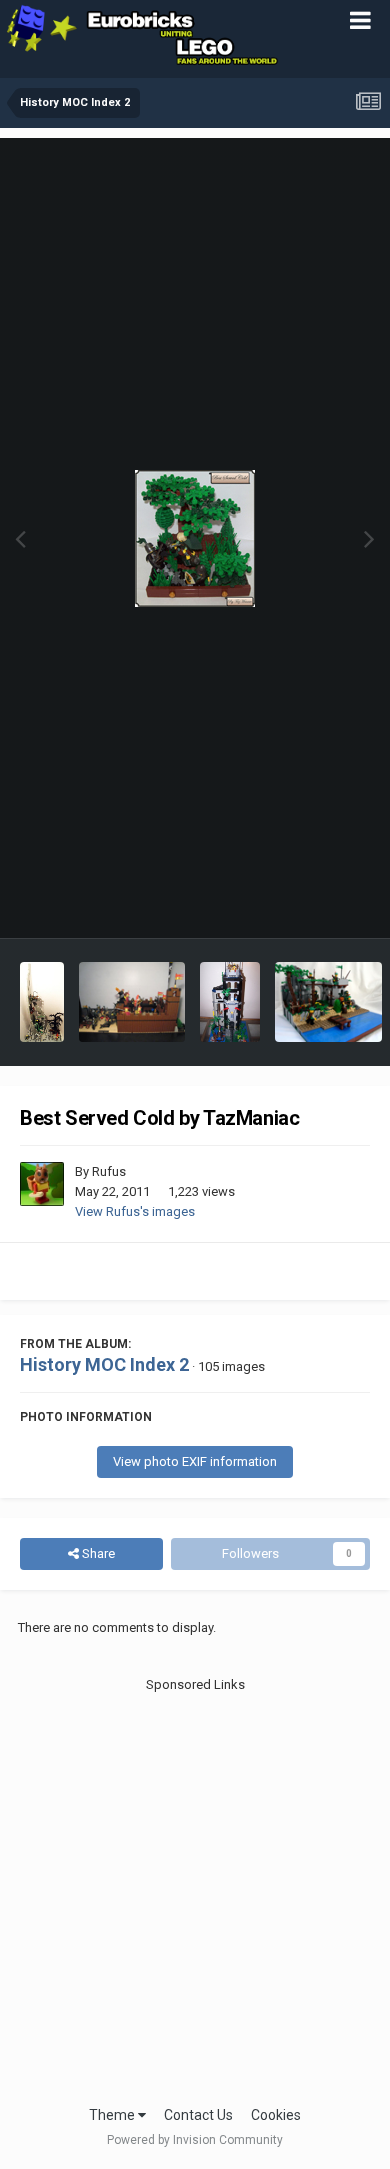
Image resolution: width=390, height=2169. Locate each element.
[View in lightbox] (195, 538)
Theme (113, 2115)
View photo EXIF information (195, 1461)
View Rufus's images (135, 1211)
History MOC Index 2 (104, 1364)
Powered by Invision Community (195, 2140)
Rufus (109, 1171)
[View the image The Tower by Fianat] (42, 1002)
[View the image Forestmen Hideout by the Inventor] (328, 1002)
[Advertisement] (195, 1890)
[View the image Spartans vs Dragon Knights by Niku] (132, 1002)
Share (97, 1553)
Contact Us (198, 2115)
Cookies (276, 2115)
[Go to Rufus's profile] (42, 1184)
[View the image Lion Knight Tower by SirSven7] (230, 1002)
